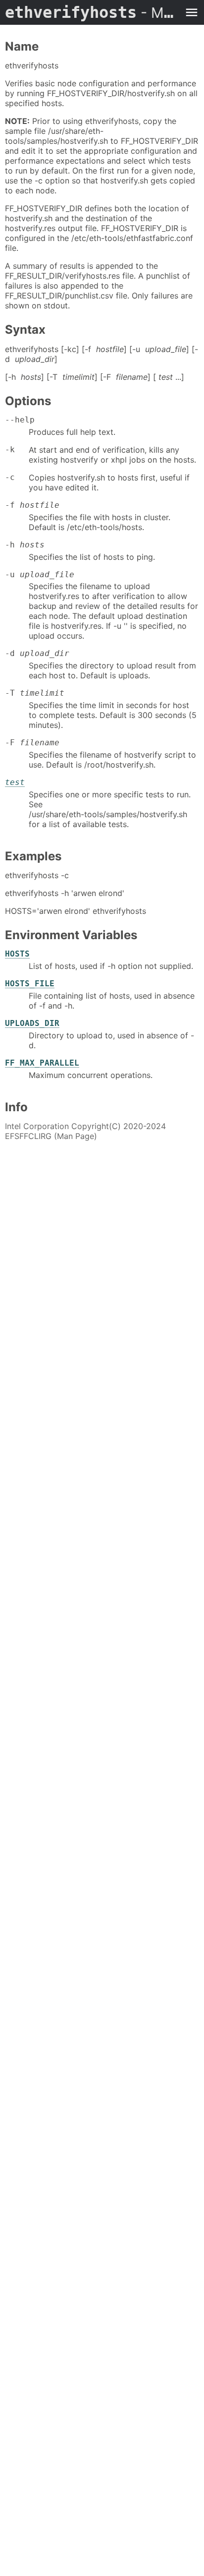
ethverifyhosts (92, 12)
